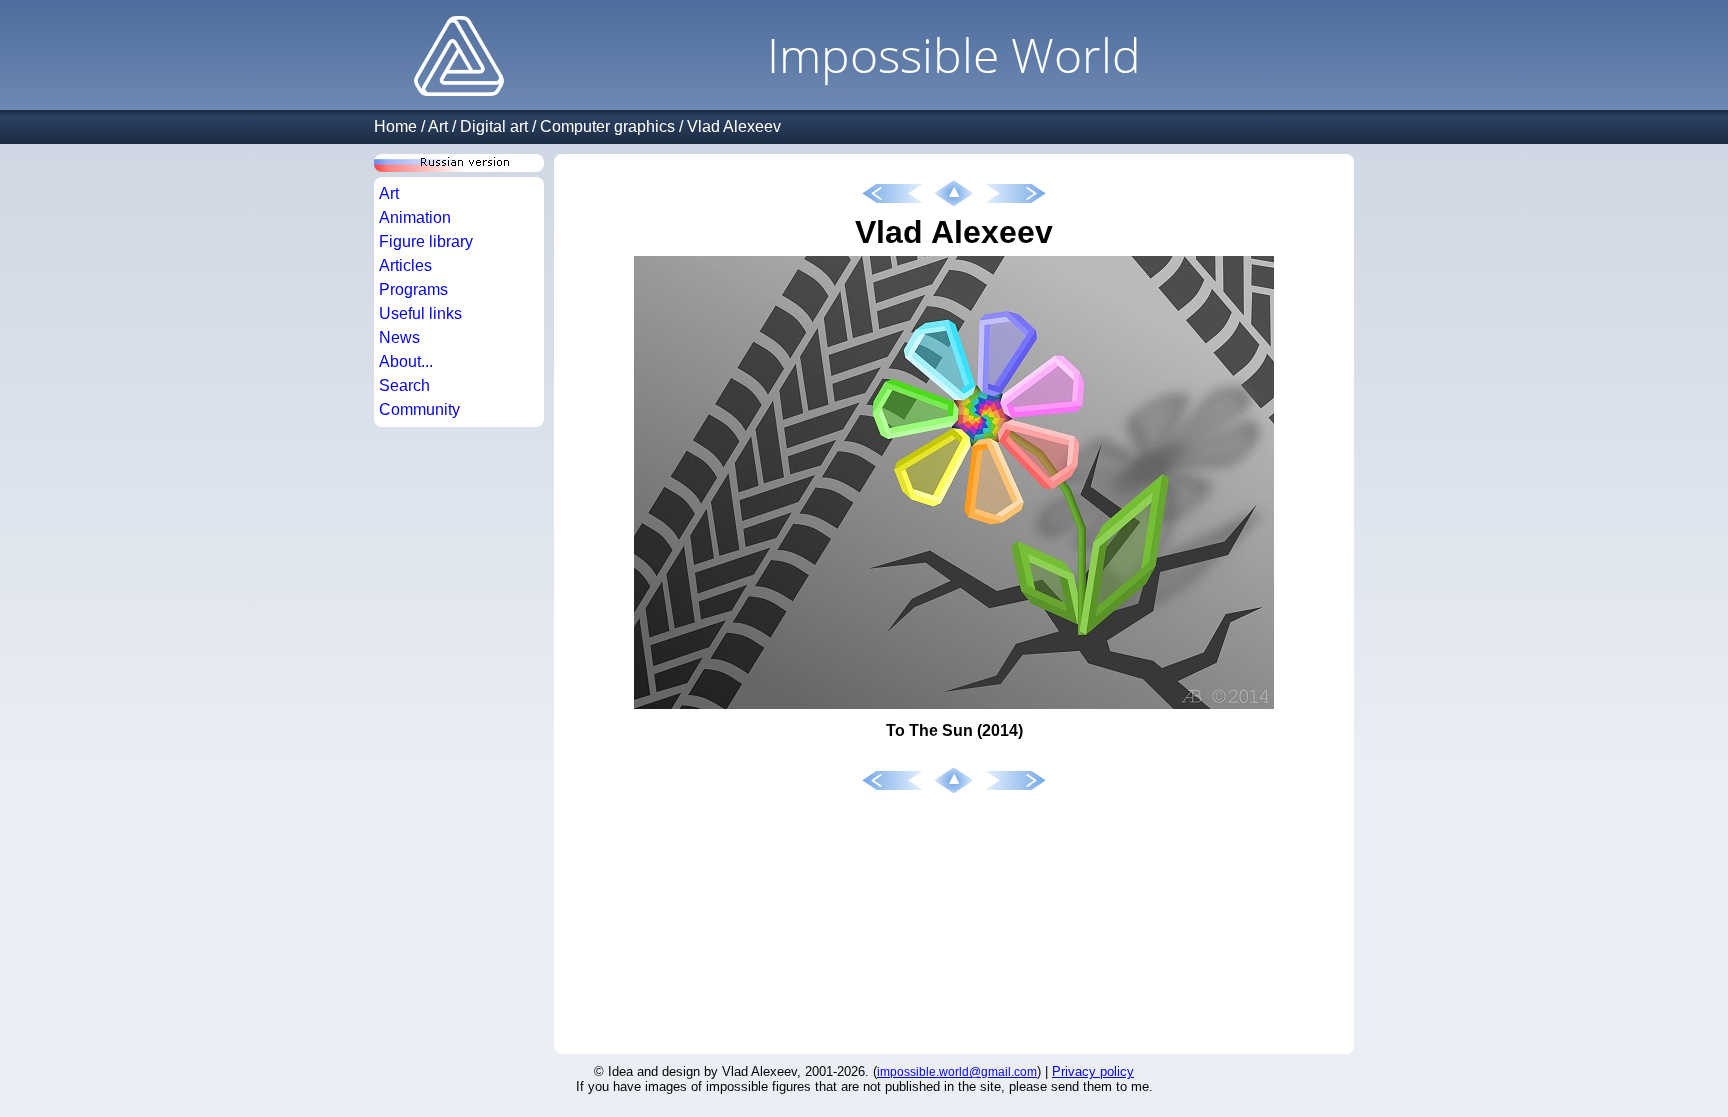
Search (404, 385)
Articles (405, 265)
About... (406, 361)
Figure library (426, 241)
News (399, 337)
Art (438, 126)
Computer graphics (607, 126)
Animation (415, 217)
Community (419, 409)
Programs (413, 289)
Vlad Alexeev (734, 126)
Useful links (420, 313)
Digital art (494, 126)
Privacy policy (1093, 1071)
